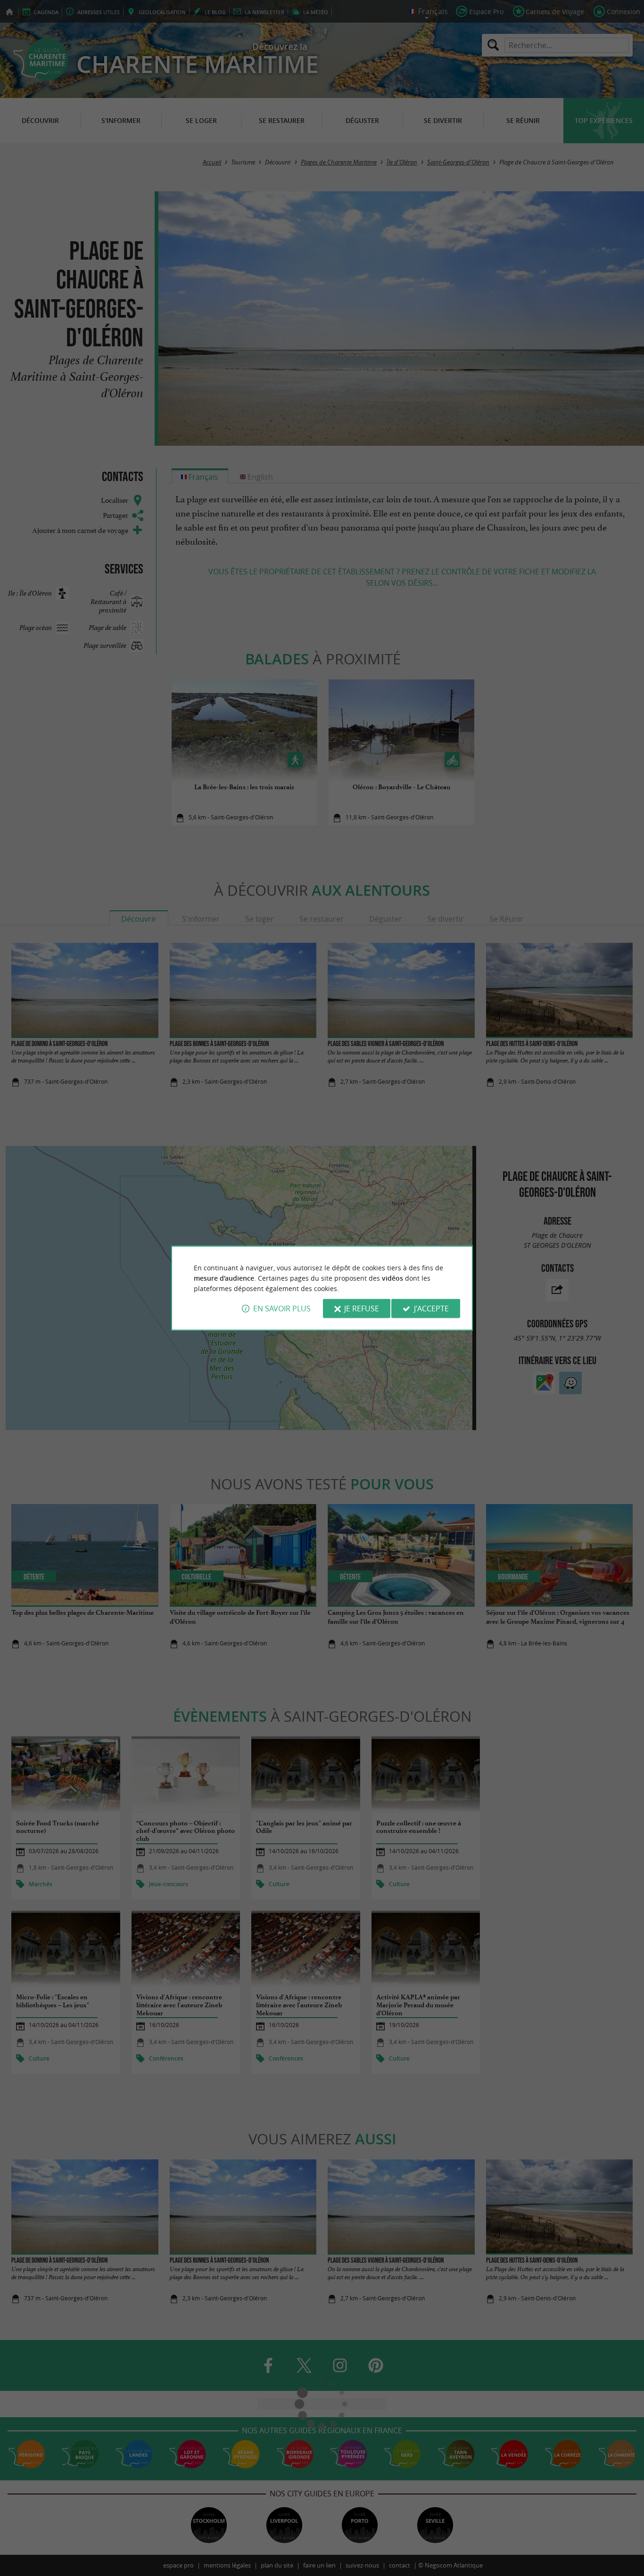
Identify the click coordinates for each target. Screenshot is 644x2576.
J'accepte (431, 1308)
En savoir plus (282, 1308)
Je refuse (362, 1308)
